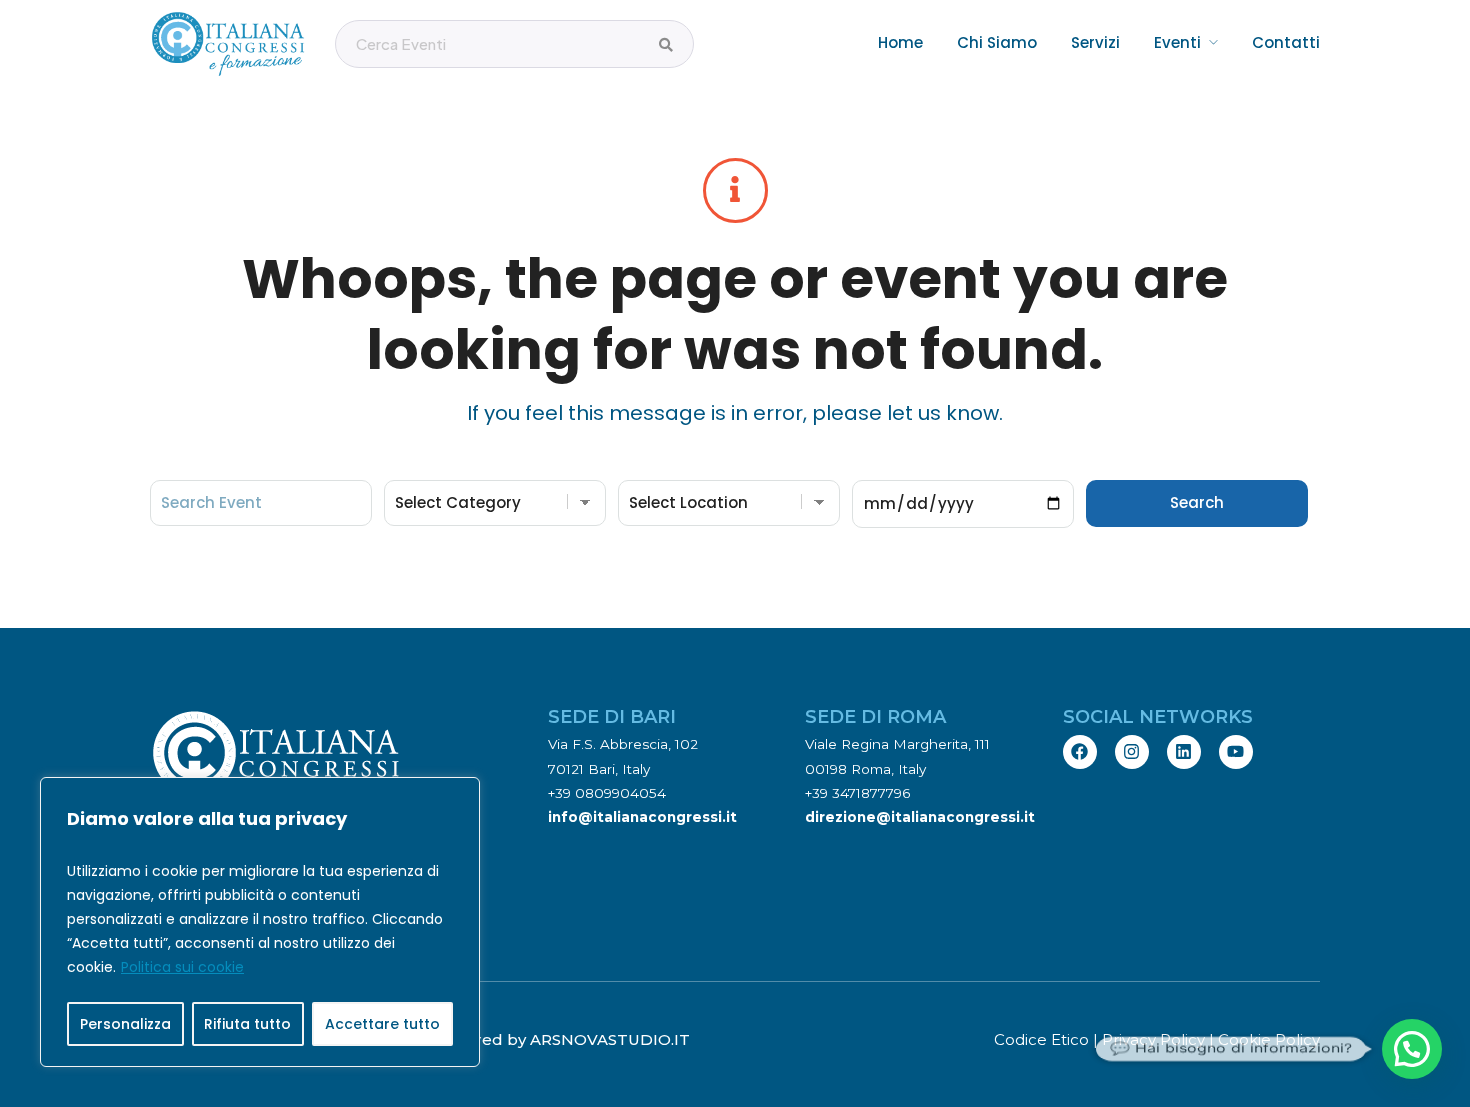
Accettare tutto (382, 1024)
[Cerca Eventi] (666, 45)
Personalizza (125, 1024)
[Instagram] (1132, 752)
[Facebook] (1080, 752)
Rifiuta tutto (247, 1024)
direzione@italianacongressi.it (920, 817)
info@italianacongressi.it (642, 817)
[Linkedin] (1184, 752)
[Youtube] (1236, 752)
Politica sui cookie (182, 967)
